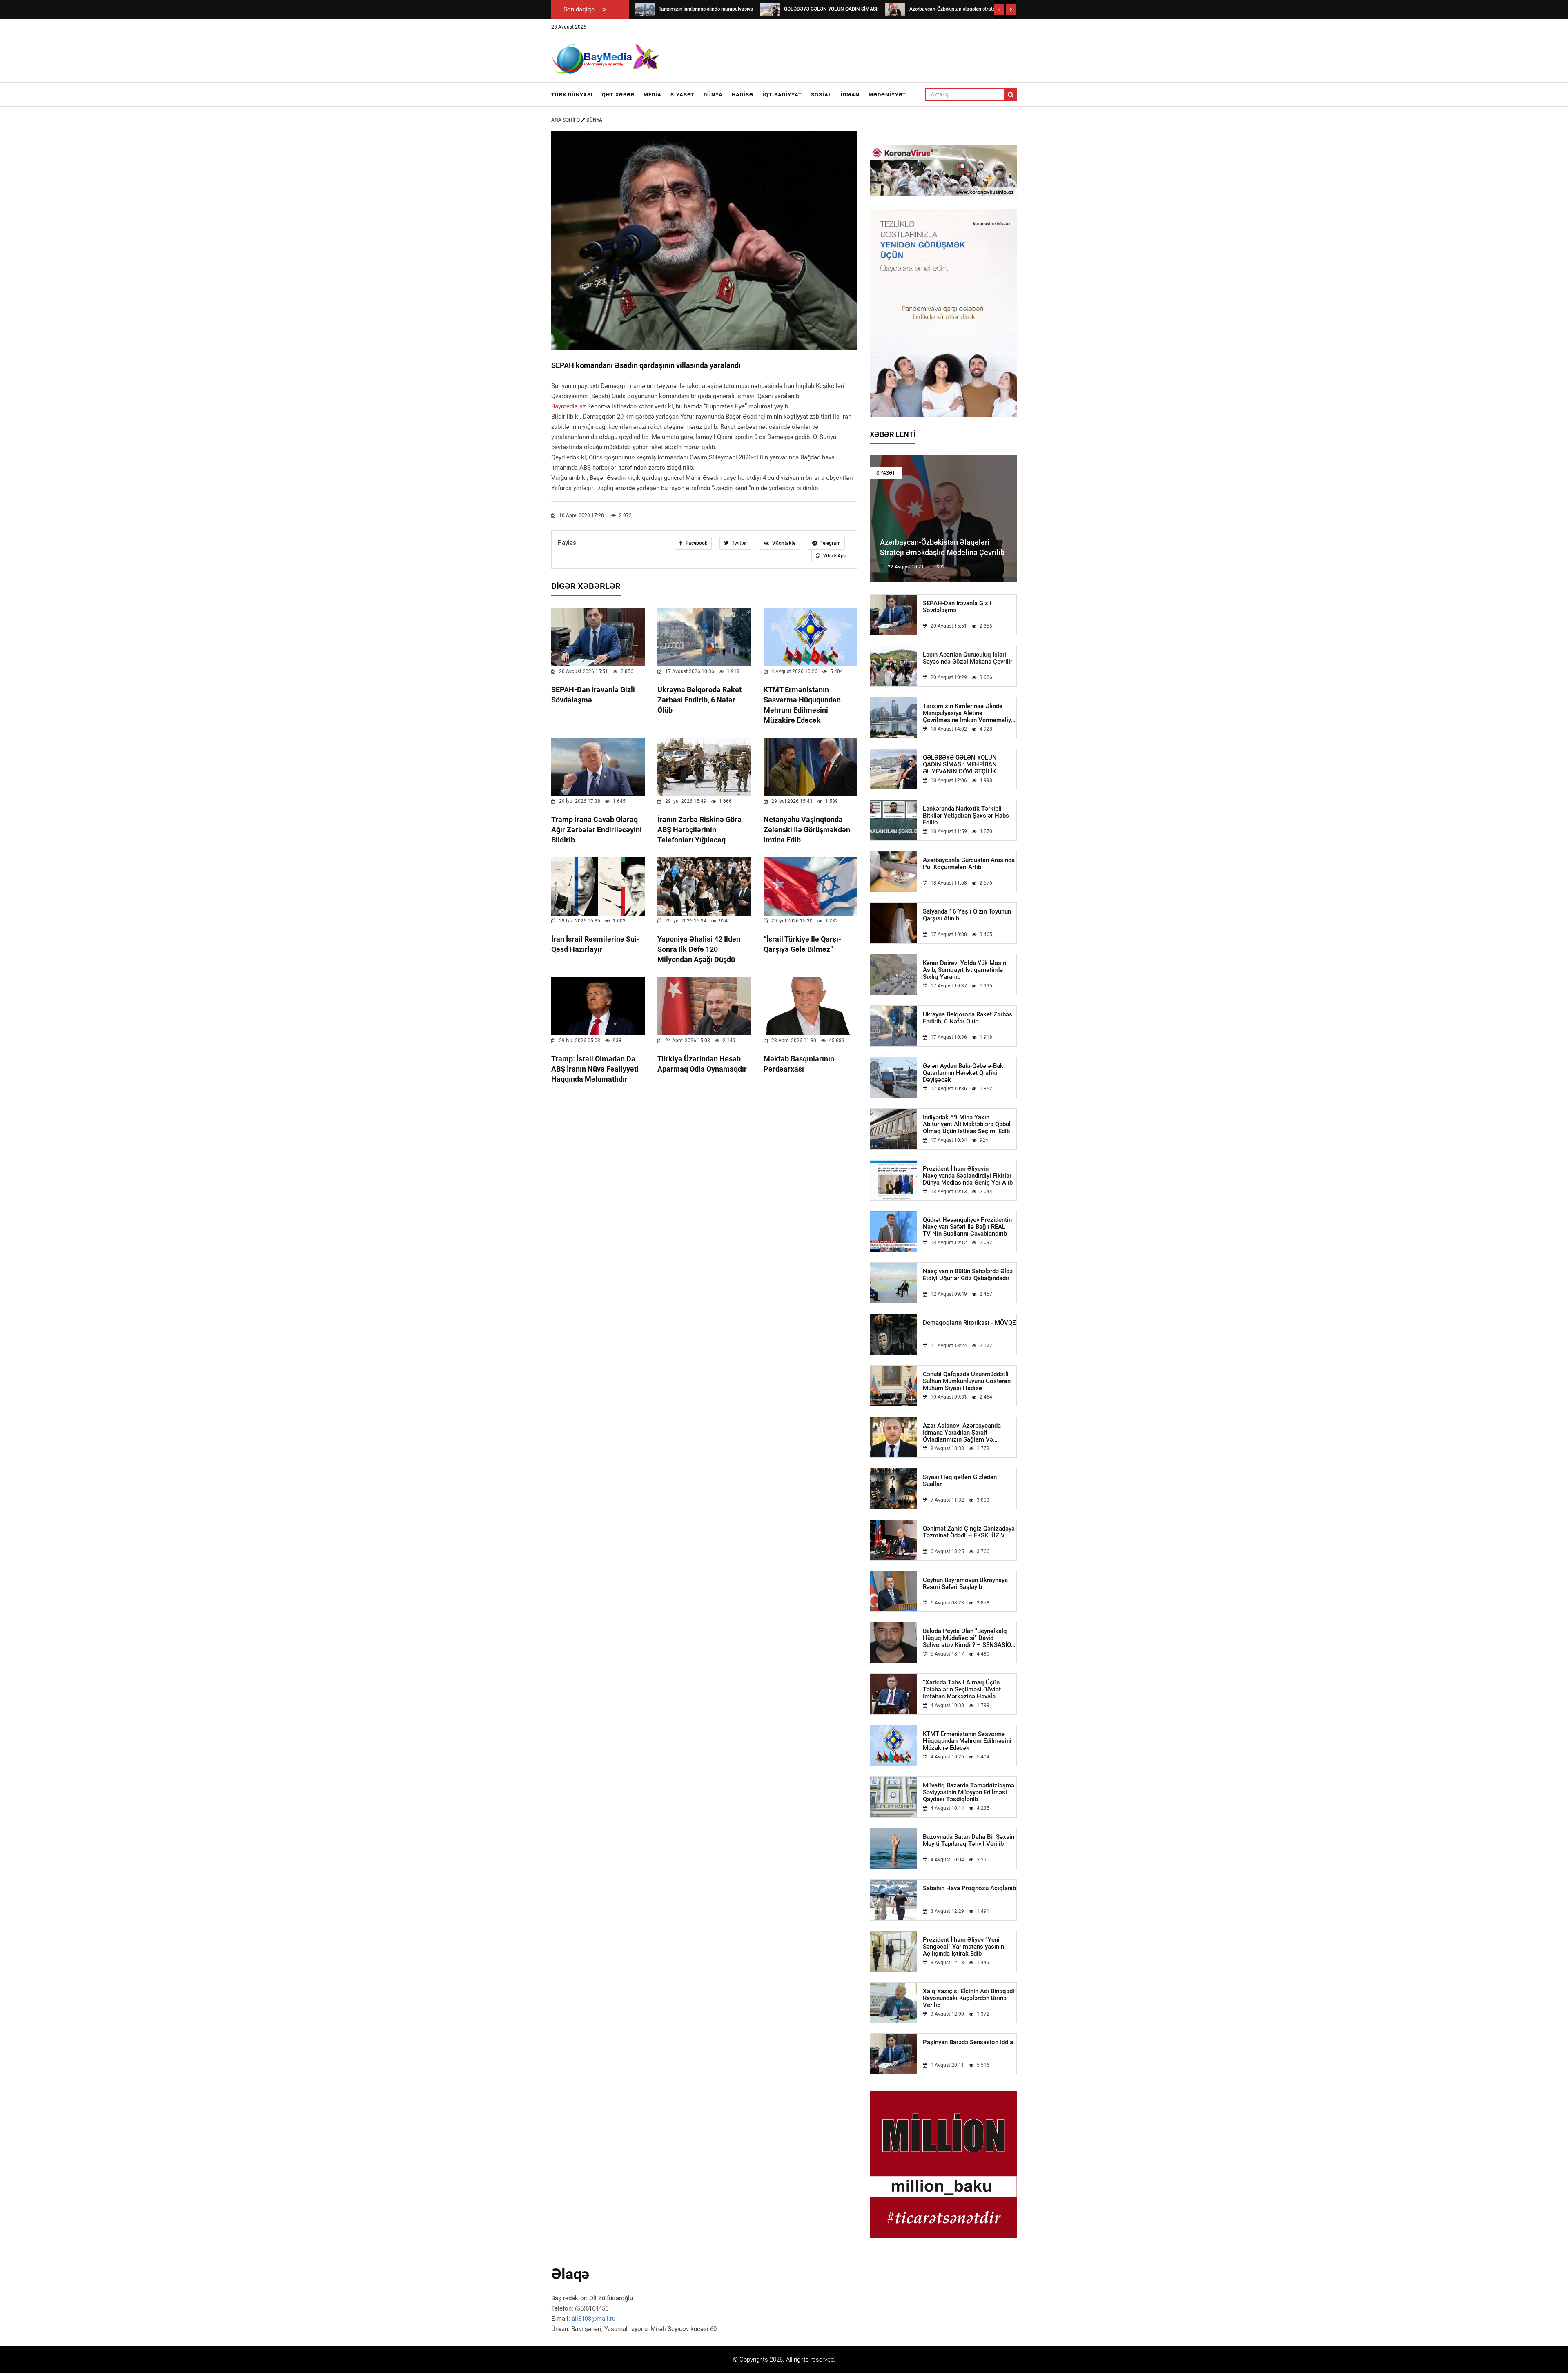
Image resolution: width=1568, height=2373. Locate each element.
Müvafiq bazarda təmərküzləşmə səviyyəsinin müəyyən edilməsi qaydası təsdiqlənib (969, 1793)
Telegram (830, 543)
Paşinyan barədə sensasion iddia (968, 2042)
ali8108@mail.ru (594, 2319)
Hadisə (743, 95)
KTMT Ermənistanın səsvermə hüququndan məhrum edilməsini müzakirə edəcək (967, 1741)
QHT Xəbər (618, 95)
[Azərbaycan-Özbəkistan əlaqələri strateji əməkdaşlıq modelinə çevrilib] (895, 9)
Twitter (739, 543)
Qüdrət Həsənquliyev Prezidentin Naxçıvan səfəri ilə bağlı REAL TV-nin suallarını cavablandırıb (967, 1227)
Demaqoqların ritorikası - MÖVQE (969, 1323)
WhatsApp (834, 556)
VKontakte (783, 543)
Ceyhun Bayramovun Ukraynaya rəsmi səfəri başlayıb (965, 1584)
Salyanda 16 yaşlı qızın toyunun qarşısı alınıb (967, 915)
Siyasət (683, 95)
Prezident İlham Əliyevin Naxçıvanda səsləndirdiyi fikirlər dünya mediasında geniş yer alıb (968, 1176)
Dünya (713, 95)
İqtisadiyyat (782, 95)
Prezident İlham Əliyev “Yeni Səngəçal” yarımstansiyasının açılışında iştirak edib (963, 1947)
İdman (850, 95)
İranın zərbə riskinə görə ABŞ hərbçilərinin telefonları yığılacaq (699, 830)
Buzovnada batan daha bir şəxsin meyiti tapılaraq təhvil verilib (969, 1840)
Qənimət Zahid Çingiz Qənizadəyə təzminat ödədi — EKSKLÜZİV (969, 1532)
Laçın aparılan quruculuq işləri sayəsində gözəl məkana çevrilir (968, 658)
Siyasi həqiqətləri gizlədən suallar (960, 1481)
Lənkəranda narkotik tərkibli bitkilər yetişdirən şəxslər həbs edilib (966, 816)
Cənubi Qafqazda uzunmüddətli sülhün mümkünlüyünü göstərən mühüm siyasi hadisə (967, 1381)
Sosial (821, 95)
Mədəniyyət (887, 95)
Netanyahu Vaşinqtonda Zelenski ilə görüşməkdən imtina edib (807, 830)
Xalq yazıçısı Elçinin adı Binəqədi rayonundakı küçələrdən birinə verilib (969, 1998)
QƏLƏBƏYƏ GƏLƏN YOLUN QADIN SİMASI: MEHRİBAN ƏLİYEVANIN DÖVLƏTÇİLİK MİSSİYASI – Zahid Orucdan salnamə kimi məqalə (960, 765)
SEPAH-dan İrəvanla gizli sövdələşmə (957, 607)
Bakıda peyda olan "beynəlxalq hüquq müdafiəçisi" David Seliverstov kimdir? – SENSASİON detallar (969, 1638)
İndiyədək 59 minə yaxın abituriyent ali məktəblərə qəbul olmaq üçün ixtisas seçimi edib (967, 1124)
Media (653, 95)
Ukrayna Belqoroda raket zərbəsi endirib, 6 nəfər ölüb (699, 700)
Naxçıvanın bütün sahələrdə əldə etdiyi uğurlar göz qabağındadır (968, 1275)
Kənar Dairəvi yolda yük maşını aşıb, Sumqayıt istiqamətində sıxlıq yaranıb (965, 970)
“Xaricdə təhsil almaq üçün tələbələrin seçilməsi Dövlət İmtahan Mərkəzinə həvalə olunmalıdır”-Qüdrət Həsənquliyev (969, 1690)
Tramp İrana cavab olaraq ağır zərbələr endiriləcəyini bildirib (597, 830)
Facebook (696, 543)
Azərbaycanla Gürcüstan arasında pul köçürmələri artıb (969, 864)
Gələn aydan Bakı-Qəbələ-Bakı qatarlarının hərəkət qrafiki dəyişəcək (964, 1073)
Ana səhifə (566, 120)
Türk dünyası (572, 95)
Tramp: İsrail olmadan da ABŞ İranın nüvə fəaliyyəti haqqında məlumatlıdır (595, 1069)
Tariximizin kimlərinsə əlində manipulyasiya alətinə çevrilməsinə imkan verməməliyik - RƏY (969, 713)
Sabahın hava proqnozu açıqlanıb (969, 1888)
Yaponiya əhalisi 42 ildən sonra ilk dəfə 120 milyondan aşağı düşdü (699, 949)
